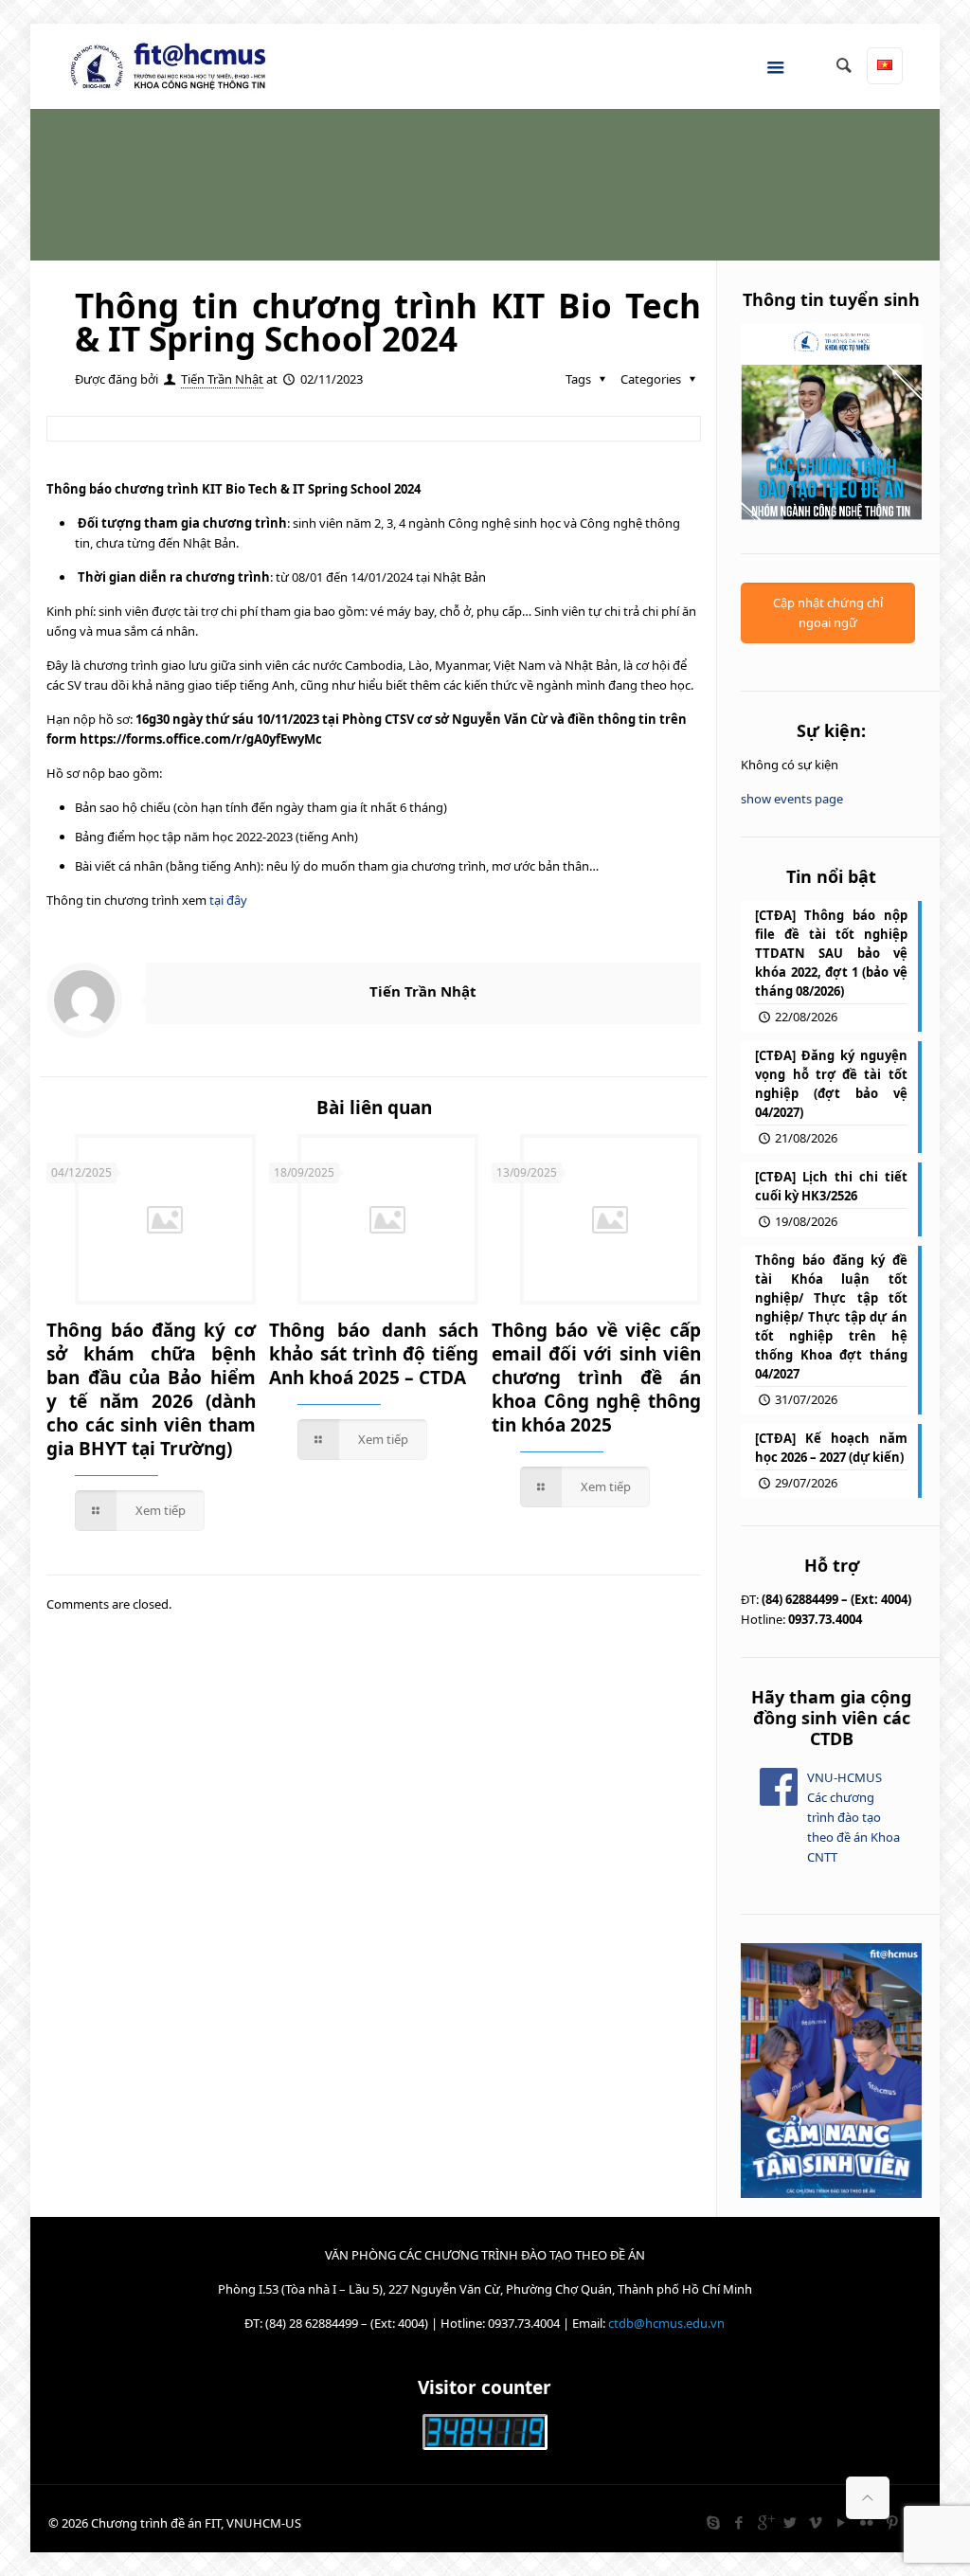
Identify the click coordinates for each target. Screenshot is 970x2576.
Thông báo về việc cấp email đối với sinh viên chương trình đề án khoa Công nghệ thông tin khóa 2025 (596, 1378)
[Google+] (765, 2522)
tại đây (228, 900)
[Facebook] (739, 2522)
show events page (792, 799)
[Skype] (714, 2522)
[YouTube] (842, 2522)
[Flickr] (867, 2522)
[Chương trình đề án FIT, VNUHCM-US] (175, 66)
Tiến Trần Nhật (222, 379)
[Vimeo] (816, 2522)
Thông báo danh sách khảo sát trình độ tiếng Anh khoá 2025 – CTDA (374, 1354)
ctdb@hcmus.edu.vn (666, 2323)
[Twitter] (790, 2522)
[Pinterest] (893, 2522)
